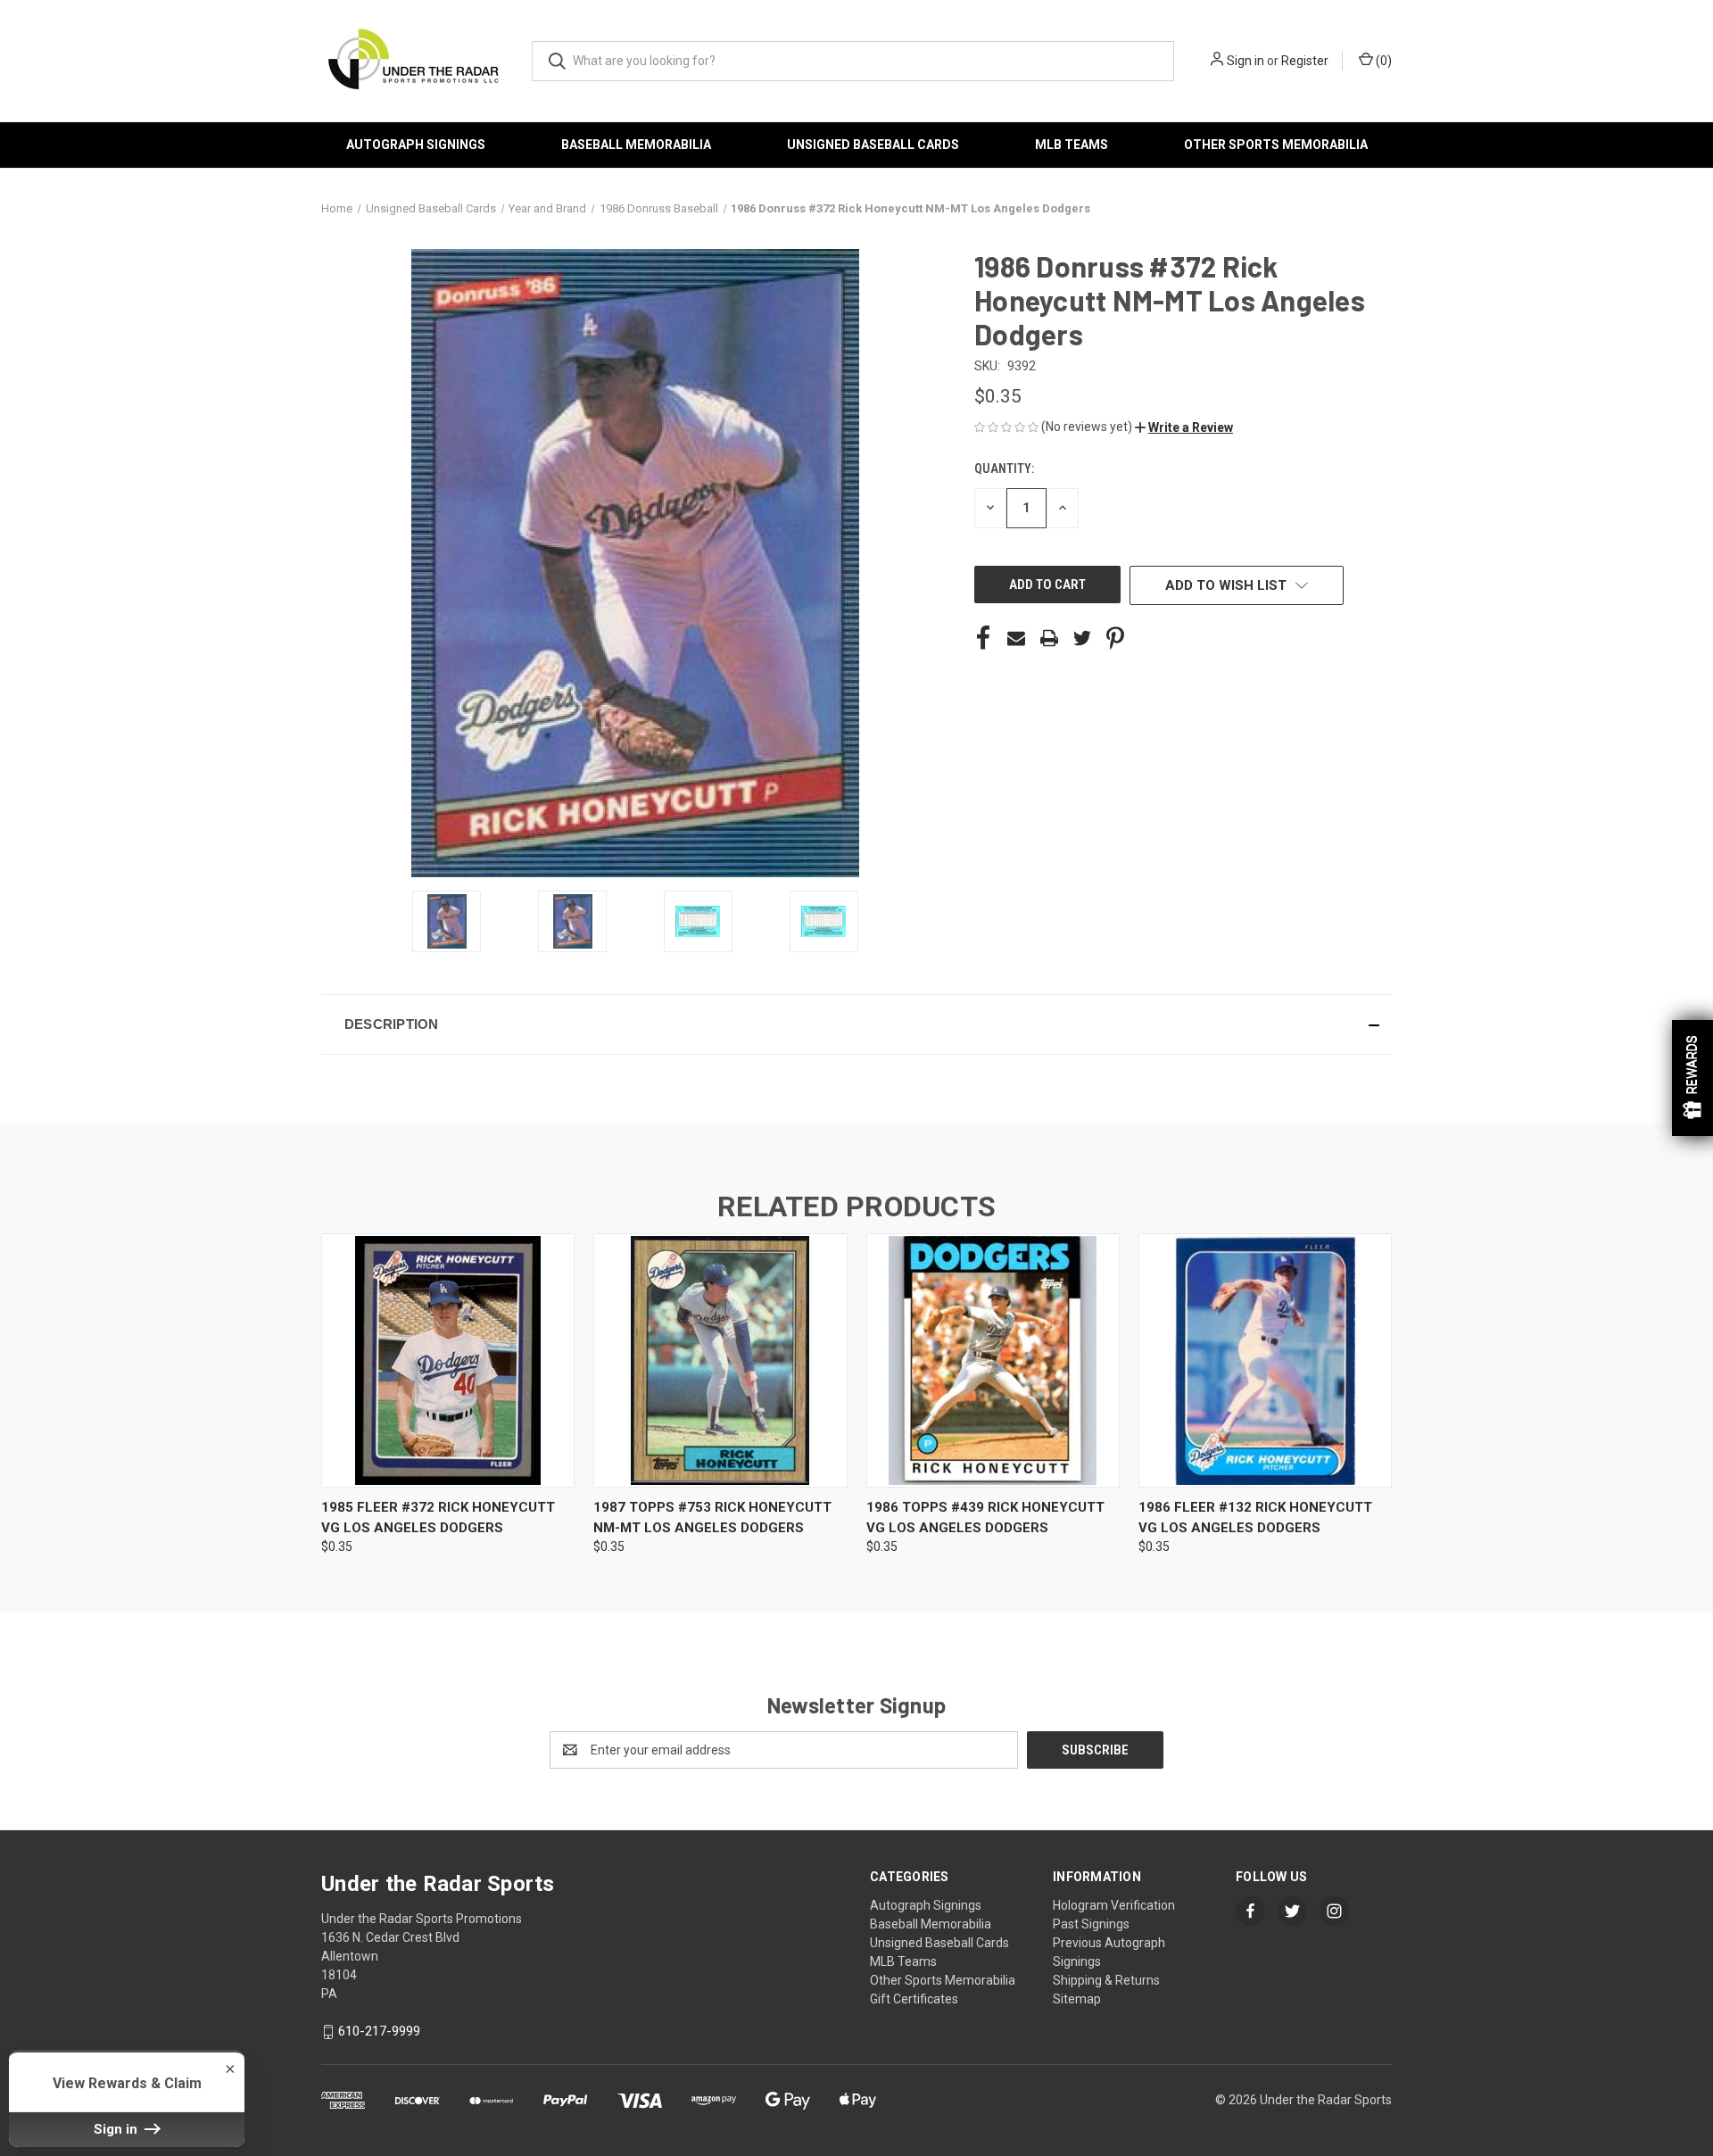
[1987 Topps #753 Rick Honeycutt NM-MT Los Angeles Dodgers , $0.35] (720, 1360)
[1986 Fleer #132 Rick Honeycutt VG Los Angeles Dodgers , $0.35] (1265, 1360)
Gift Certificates (914, 1999)
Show (1692, 1078)
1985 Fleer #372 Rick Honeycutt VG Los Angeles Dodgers (438, 1517)
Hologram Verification (1114, 1905)
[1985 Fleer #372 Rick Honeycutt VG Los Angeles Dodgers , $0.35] (448, 1360)
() (1382, 61)
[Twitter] (1082, 638)
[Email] (1016, 638)
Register (1305, 61)
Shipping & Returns (1106, 1980)
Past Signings (1091, 1924)
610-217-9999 (379, 2031)
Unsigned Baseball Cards (873, 145)
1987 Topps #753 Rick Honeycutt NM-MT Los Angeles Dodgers (712, 1517)
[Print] (1049, 638)
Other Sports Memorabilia (1276, 145)
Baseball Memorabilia (636, 145)
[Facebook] (983, 638)
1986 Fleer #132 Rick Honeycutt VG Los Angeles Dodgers (1255, 1517)
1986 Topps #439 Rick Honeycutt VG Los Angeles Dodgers (985, 1517)
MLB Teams (1072, 145)
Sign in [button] (117, 2129)
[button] (1184, 427)
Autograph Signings (416, 145)
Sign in (1245, 61)
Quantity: (1004, 469)
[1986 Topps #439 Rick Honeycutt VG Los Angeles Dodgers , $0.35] (993, 1360)
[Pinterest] (1115, 638)
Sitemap (1077, 1999)
